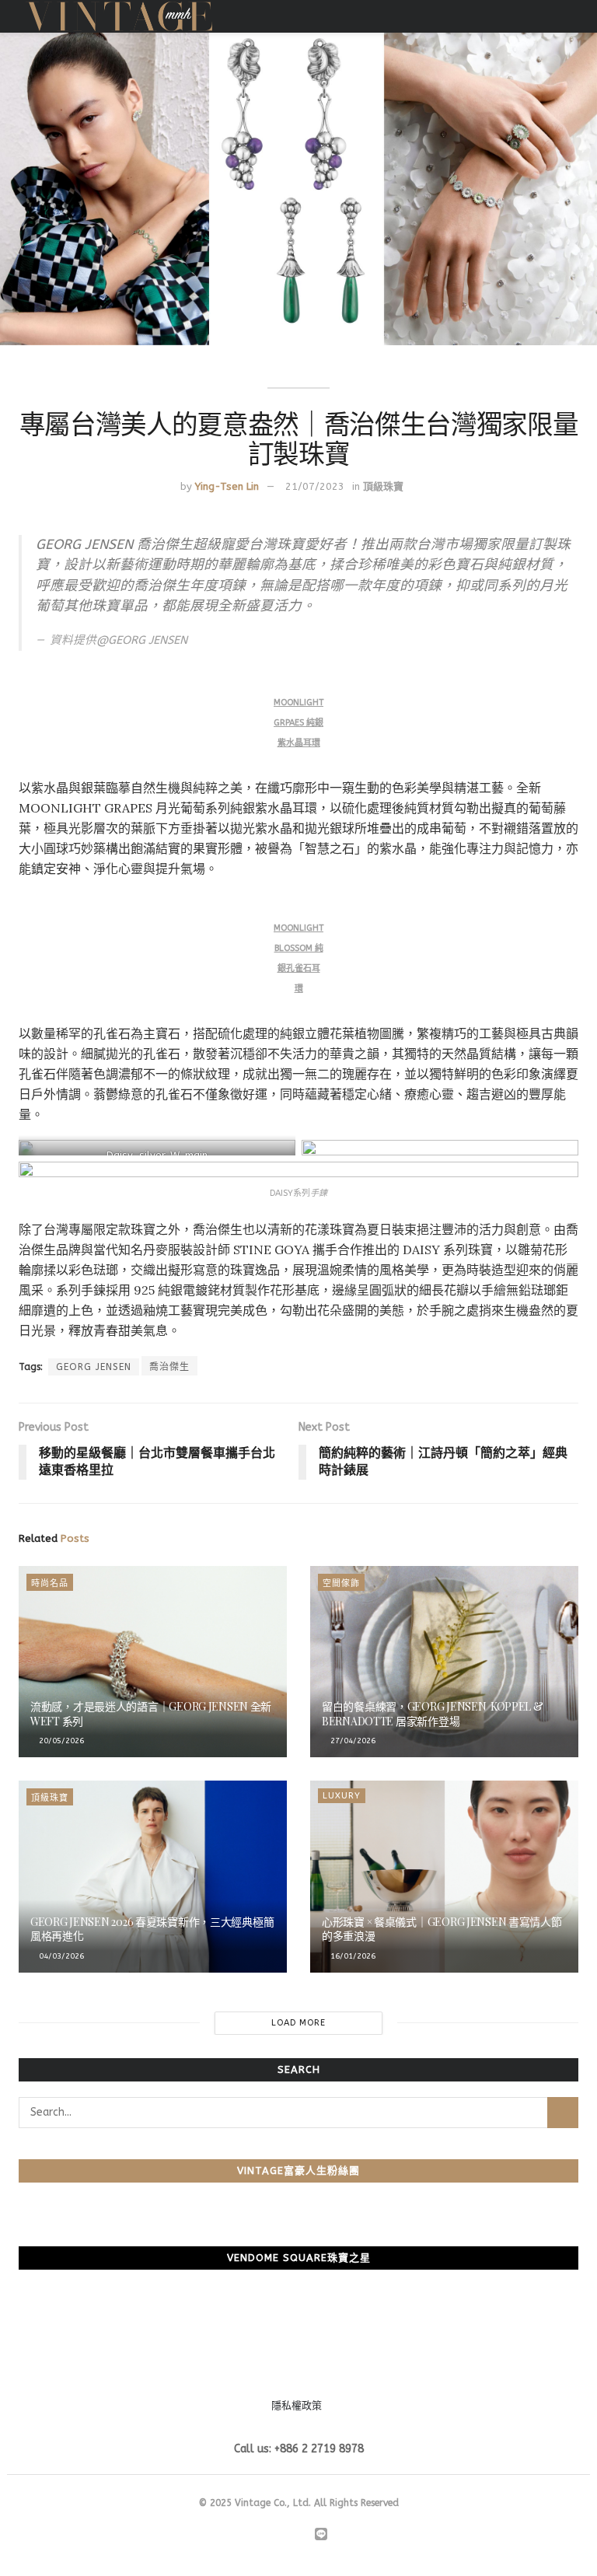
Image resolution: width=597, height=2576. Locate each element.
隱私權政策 (297, 2405)
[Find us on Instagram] (284, 2536)
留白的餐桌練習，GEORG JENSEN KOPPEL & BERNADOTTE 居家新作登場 (433, 1713)
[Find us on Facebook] (266, 2536)
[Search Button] (563, 2113)
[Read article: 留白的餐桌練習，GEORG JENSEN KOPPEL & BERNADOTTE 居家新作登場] (444, 1662)
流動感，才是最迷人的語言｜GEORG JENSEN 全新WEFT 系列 (151, 1713)
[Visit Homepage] (119, 16)
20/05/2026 (60, 1741)
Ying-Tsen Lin (227, 486)
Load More (298, 2023)
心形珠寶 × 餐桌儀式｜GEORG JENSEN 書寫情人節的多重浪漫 (442, 1929)
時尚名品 (50, 1583)
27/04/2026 (352, 1741)
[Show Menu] (572, 16)
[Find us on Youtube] (302, 2536)
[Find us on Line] (321, 2535)
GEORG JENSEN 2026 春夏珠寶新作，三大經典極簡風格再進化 (152, 1929)
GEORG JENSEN (94, 1367)
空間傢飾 (341, 1583)
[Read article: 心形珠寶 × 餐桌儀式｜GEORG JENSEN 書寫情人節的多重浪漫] (444, 1877)
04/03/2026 (60, 1956)
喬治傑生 (169, 1367)
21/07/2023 (315, 486)
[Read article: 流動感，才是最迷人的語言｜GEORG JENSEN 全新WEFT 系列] (153, 1662)
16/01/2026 (352, 1956)
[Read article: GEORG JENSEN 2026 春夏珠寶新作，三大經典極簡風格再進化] (153, 1877)
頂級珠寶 (383, 486)
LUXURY (342, 1796)
